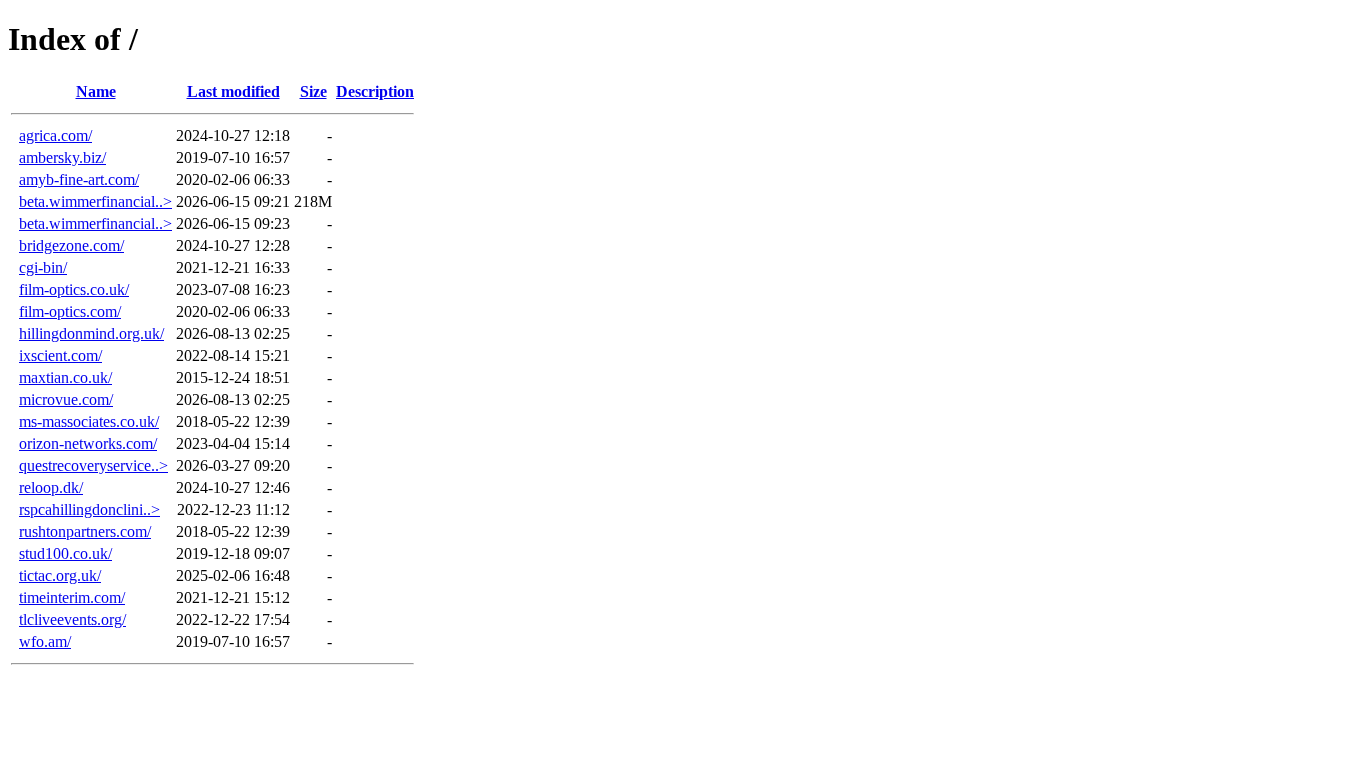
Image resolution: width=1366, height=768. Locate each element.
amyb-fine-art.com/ (79, 179)
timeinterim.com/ (72, 597)
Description (375, 91)
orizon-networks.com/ (88, 443)
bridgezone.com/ (71, 245)
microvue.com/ (66, 399)
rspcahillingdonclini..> (89, 509)
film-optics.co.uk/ (74, 289)
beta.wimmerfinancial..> (95, 201)
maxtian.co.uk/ (65, 377)
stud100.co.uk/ (65, 553)
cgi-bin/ (43, 267)
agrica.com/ (55, 135)
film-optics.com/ (70, 311)
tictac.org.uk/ (60, 575)
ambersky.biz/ (62, 157)
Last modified (233, 91)
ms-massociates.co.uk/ (89, 421)
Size (313, 91)
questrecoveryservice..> (93, 465)
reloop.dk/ (51, 487)
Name (96, 91)
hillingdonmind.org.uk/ (91, 333)
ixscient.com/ (60, 355)
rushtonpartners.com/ (85, 531)
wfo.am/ (45, 641)
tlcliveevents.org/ (72, 619)
